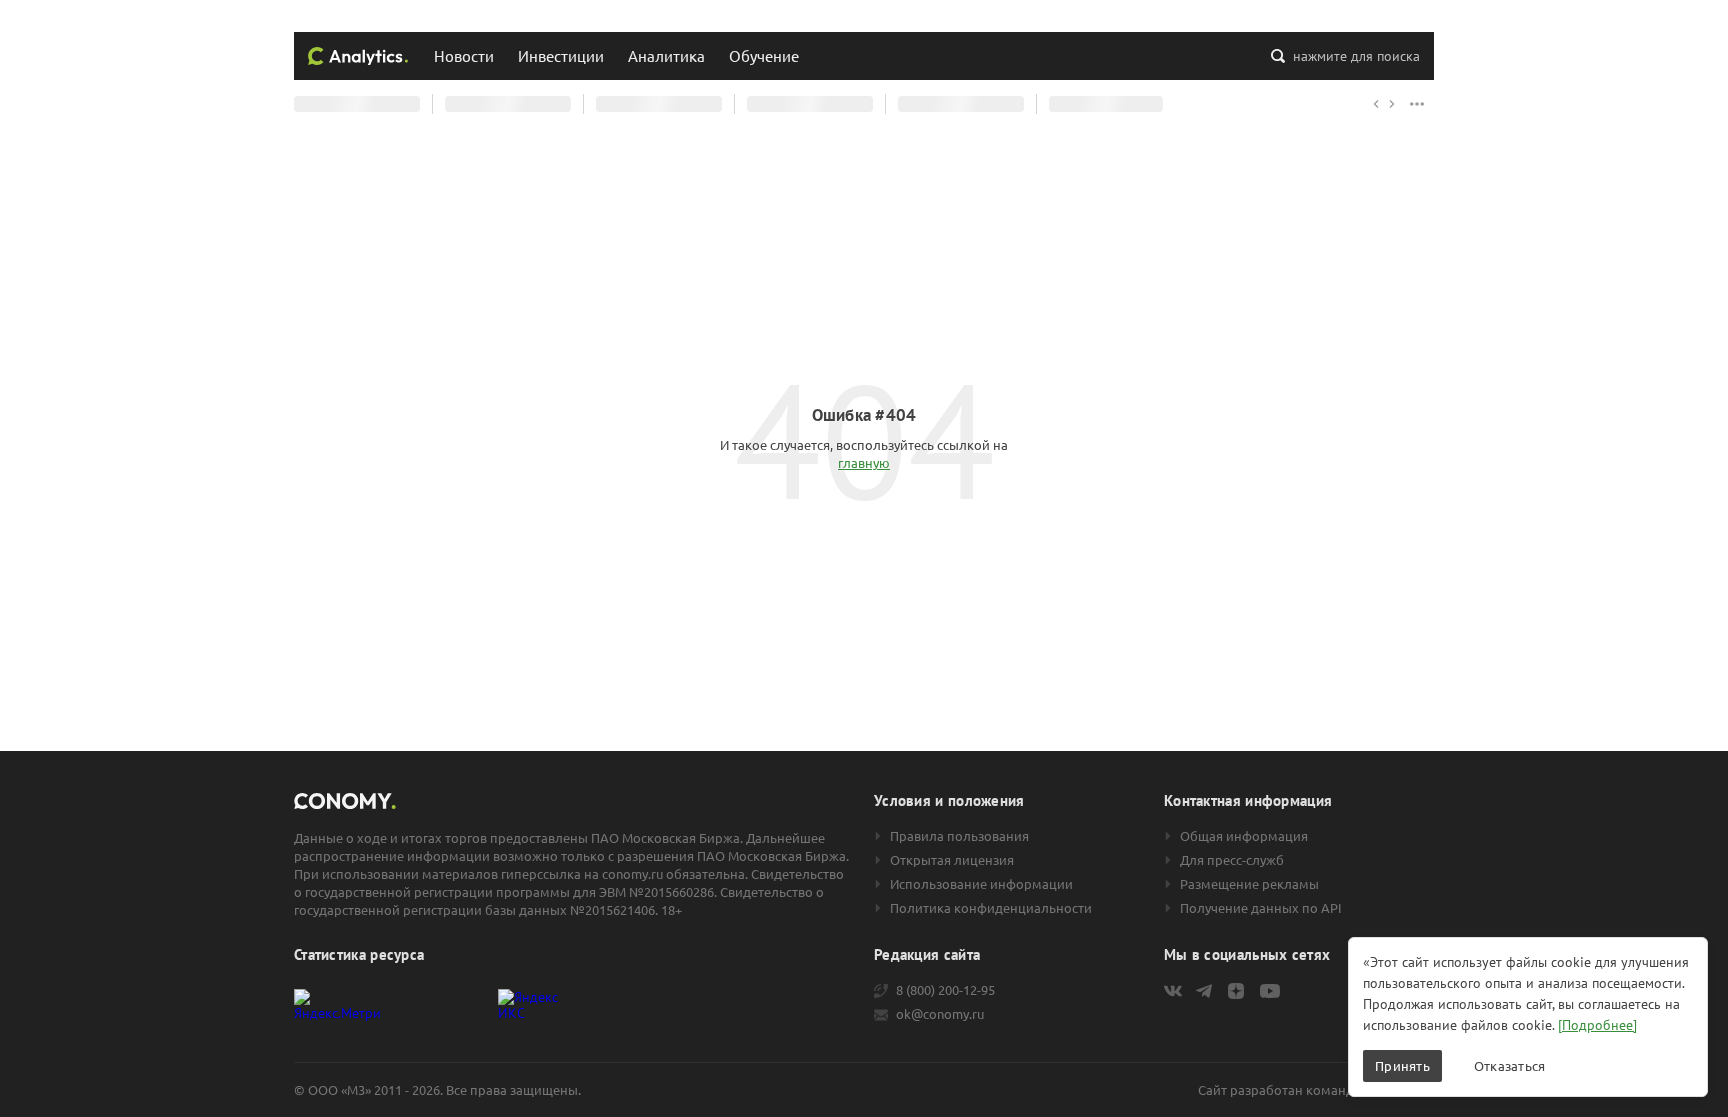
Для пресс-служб (1232, 860)
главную (864, 462)
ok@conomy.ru (940, 1014)
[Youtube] (1270, 991)
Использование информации (981, 884)
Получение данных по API (1261, 908)
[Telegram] (1204, 991)
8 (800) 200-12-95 (945, 990)
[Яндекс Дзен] (1236, 991)
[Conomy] (358, 56)
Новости (464, 55)
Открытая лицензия (952, 860)
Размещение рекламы (1249, 884)
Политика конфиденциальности (991, 908)
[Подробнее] (1597, 1025)
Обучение (764, 55)
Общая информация (1244, 836)
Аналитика (666, 55)
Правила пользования (959, 836)
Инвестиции (561, 55)
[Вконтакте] (1173, 991)
